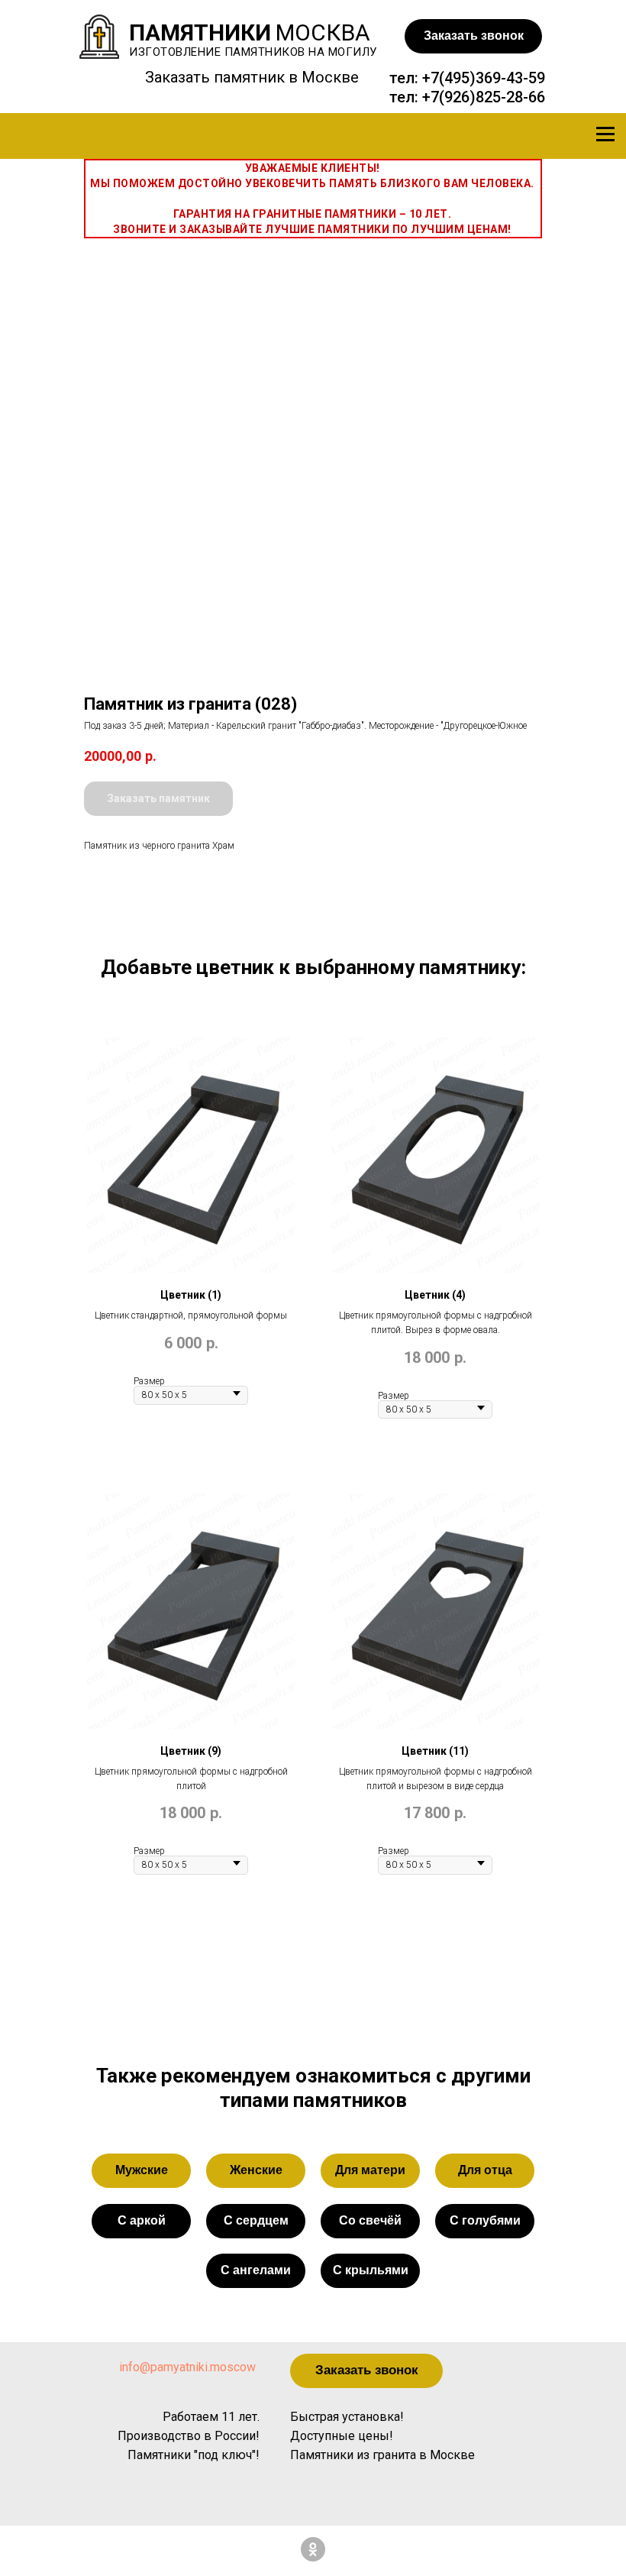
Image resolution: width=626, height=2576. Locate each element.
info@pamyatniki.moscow (187, 2367)
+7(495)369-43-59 (484, 78)
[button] (473, 36)
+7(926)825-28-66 (484, 97)
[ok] (313, 2549)
